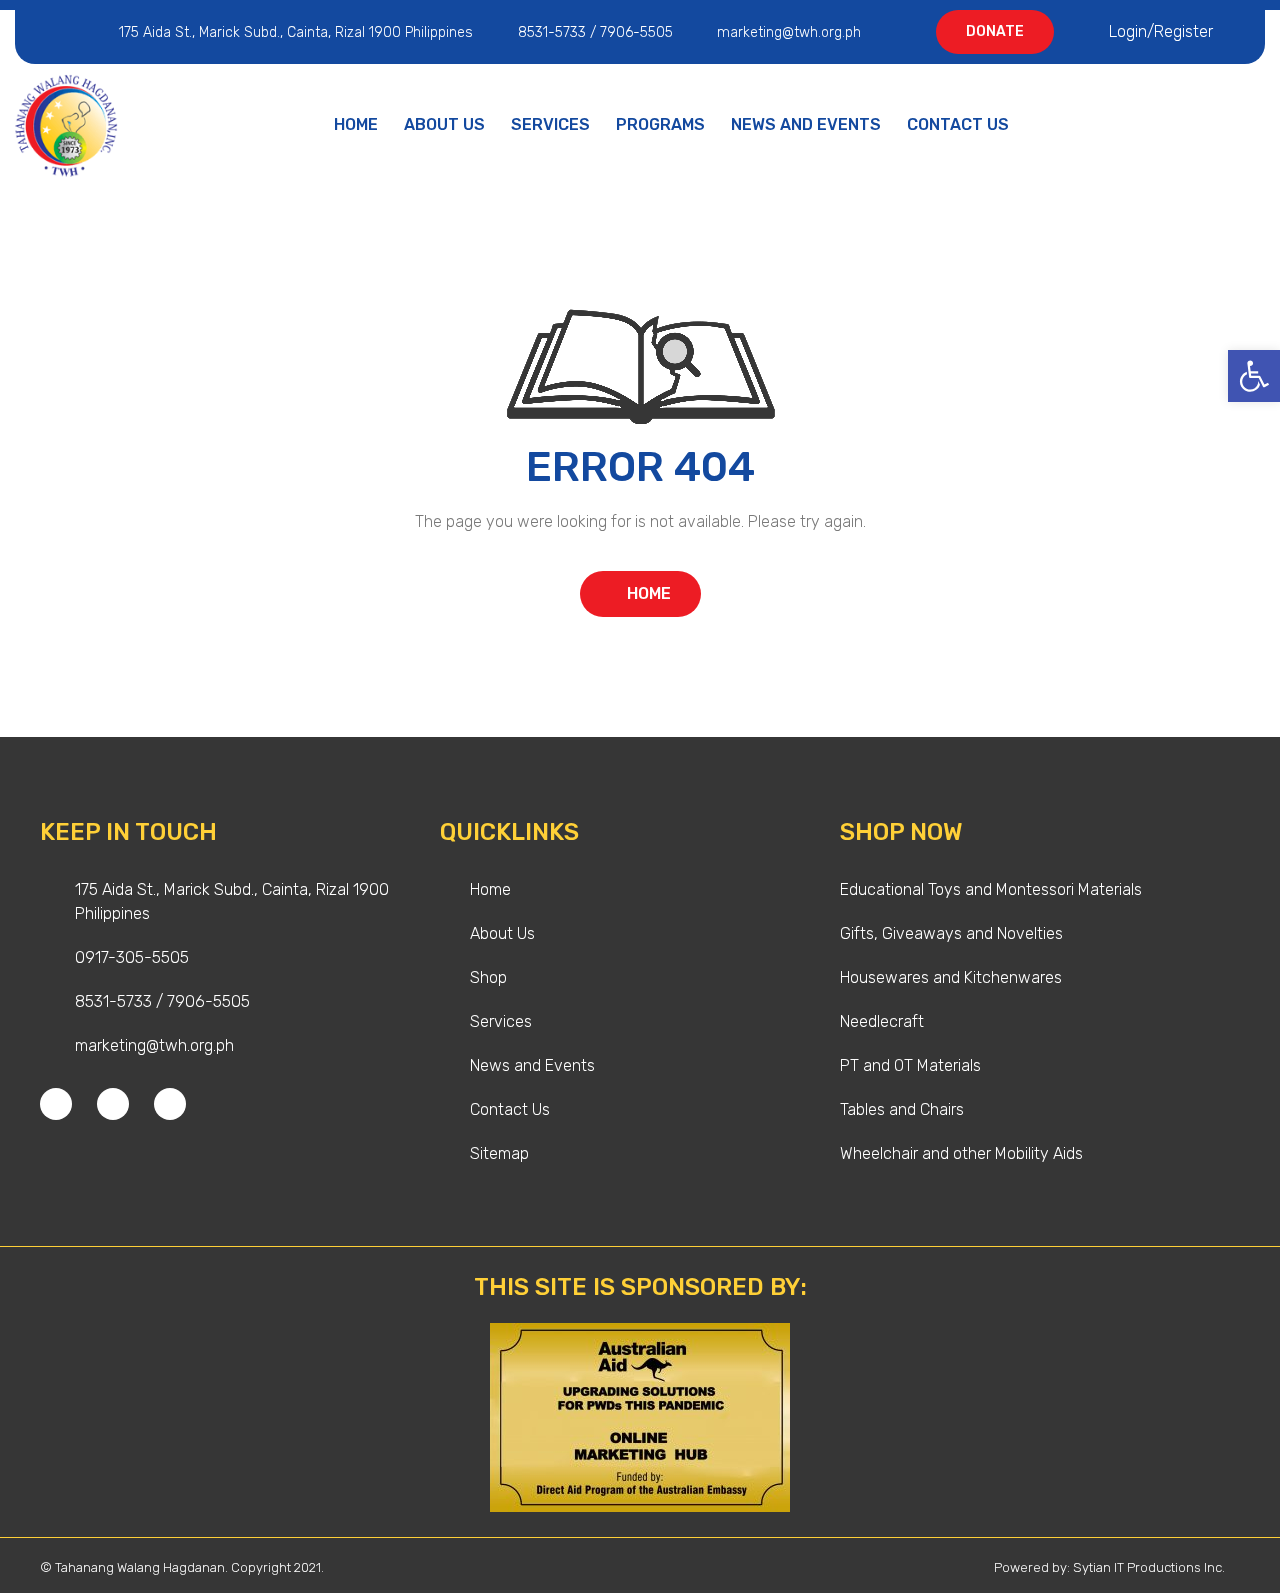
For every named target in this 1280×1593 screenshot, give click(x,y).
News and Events (806, 124)
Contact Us (958, 124)
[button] (1254, 376)
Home (356, 124)
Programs (660, 124)
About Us (444, 124)
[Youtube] (170, 1104)
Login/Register (1161, 31)
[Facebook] (56, 1104)
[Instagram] (113, 1104)
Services (550, 124)
